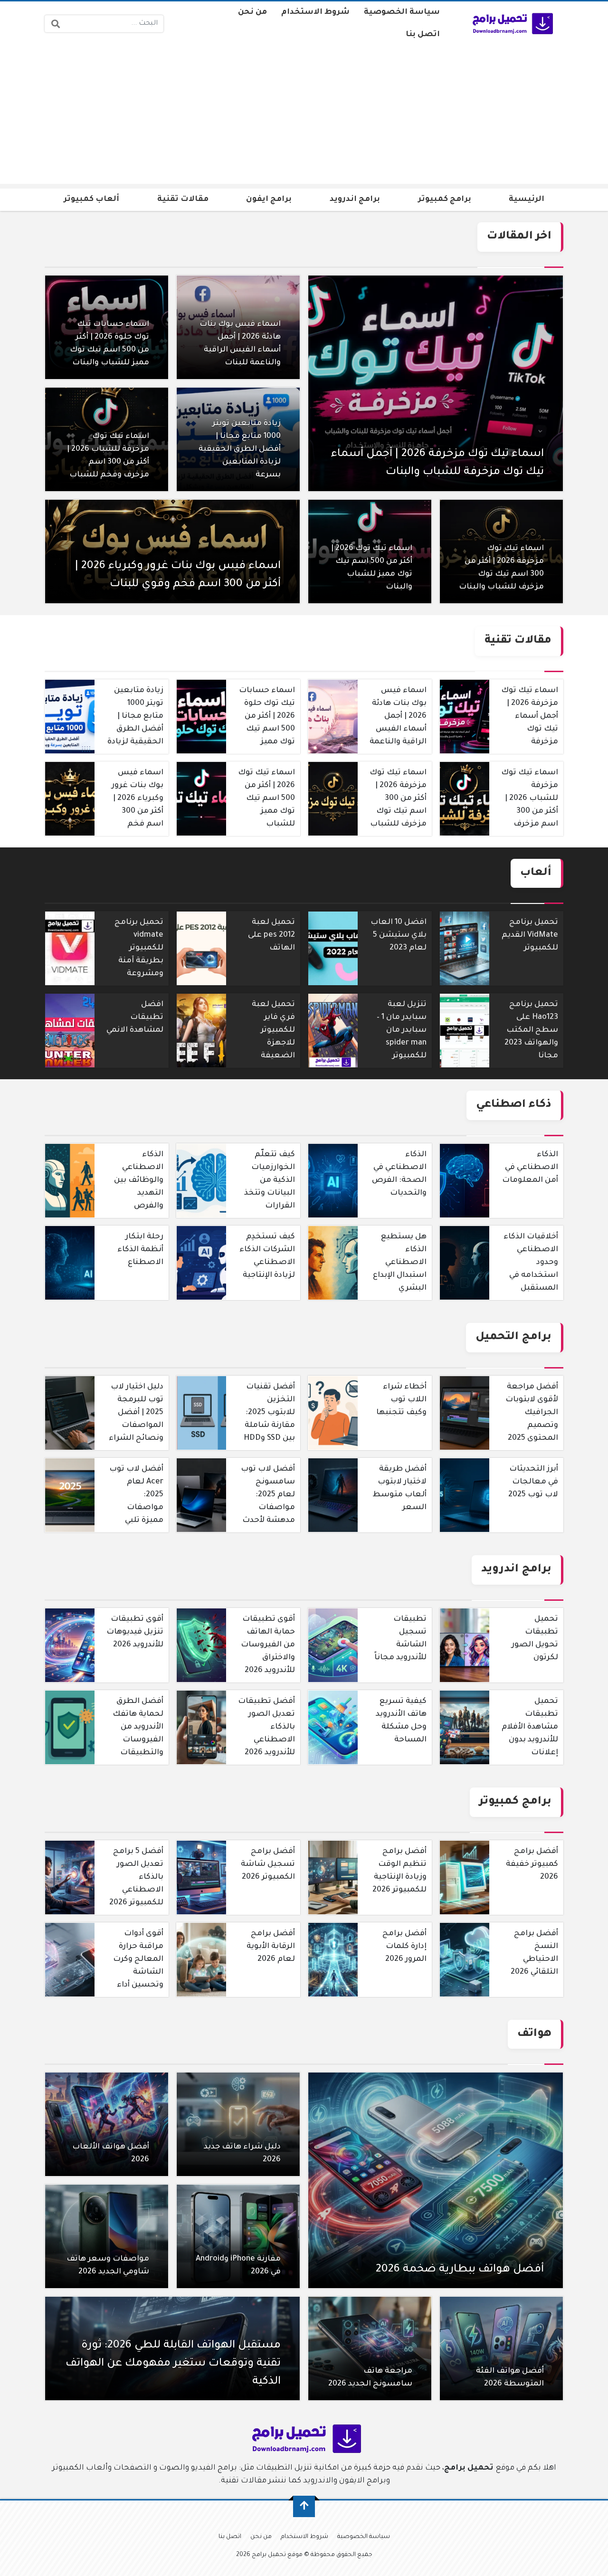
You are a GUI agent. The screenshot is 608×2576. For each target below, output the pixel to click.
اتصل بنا (423, 35)
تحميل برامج (469, 2468)
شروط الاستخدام (315, 12)
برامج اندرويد (355, 200)
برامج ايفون (269, 200)
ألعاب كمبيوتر (91, 200)
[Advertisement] (304, 117)
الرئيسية (527, 200)
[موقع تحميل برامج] (511, 24)
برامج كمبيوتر (445, 200)
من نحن (252, 12)
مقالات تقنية (183, 200)
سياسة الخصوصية (402, 12)
